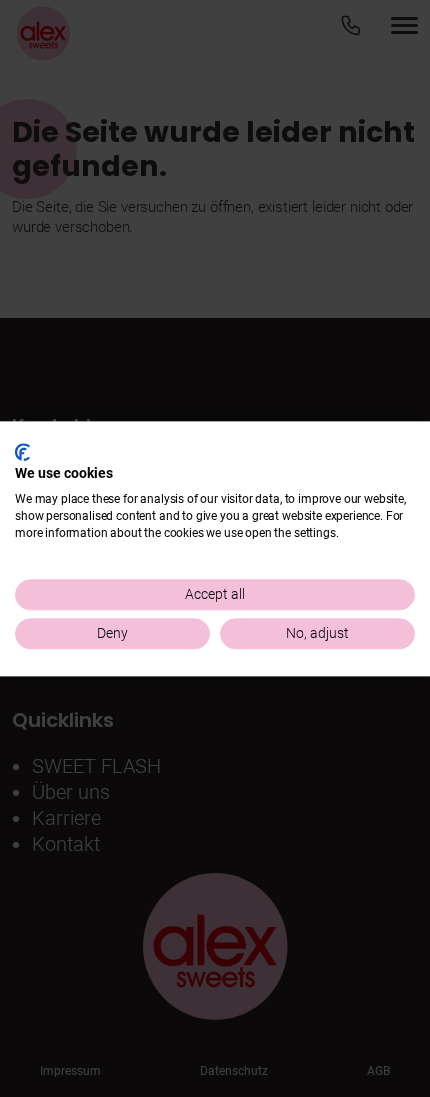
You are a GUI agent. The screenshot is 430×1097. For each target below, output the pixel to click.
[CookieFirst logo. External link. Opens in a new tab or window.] (22, 452)
